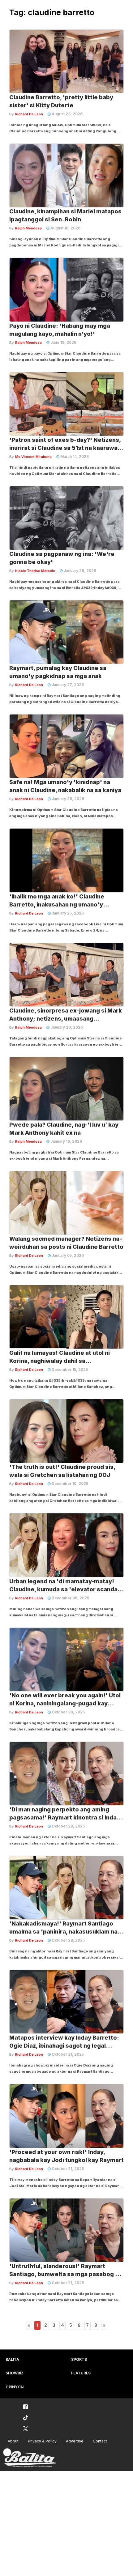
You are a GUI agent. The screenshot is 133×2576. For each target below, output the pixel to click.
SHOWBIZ (15, 2373)
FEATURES (81, 2373)
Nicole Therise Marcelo (35, 571)
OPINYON (15, 2387)
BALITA (12, 2359)
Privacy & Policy (42, 2441)
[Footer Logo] (29, 2458)
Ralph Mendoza (28, 228)
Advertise (75, 2441)
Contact (100, 2441)
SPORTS (79, 2359)
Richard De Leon (29, 114)
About (13, 2441)
